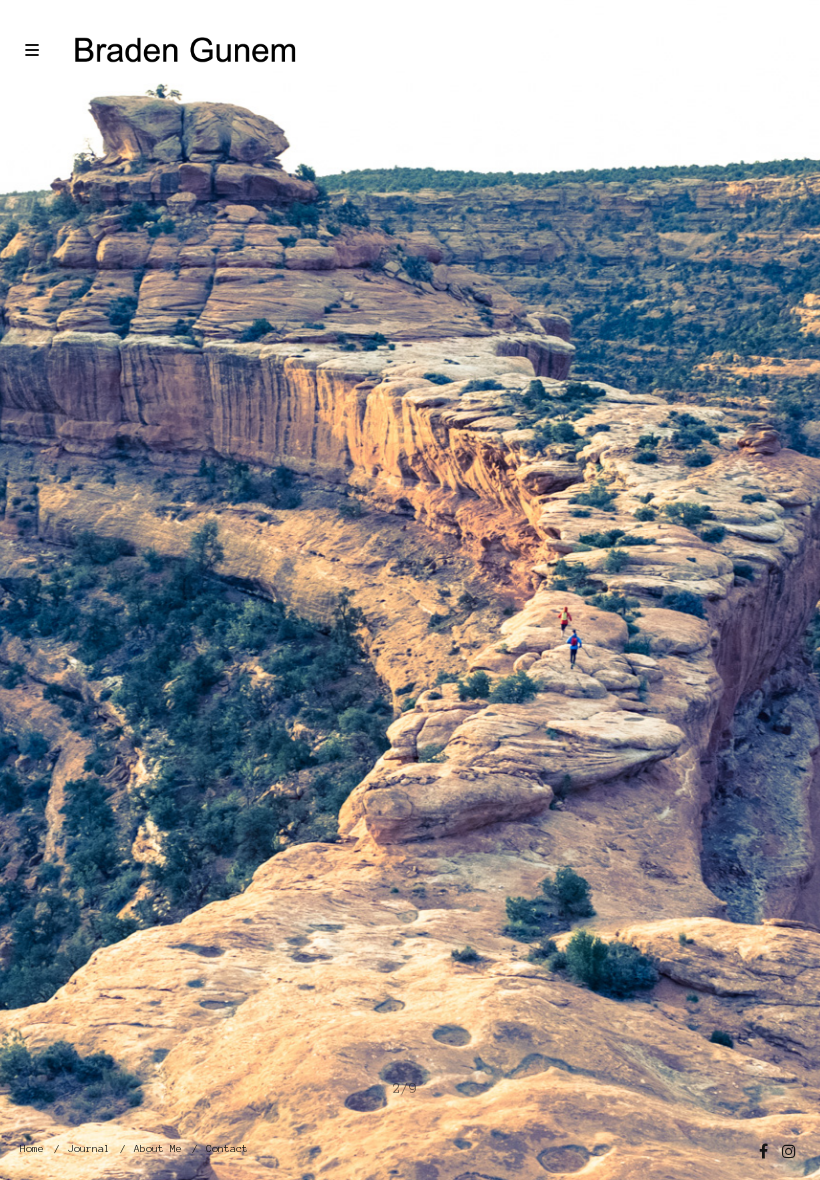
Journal (89, 1148)
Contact (227, 1148)
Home (32, 1148)
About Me (158, 1148)
